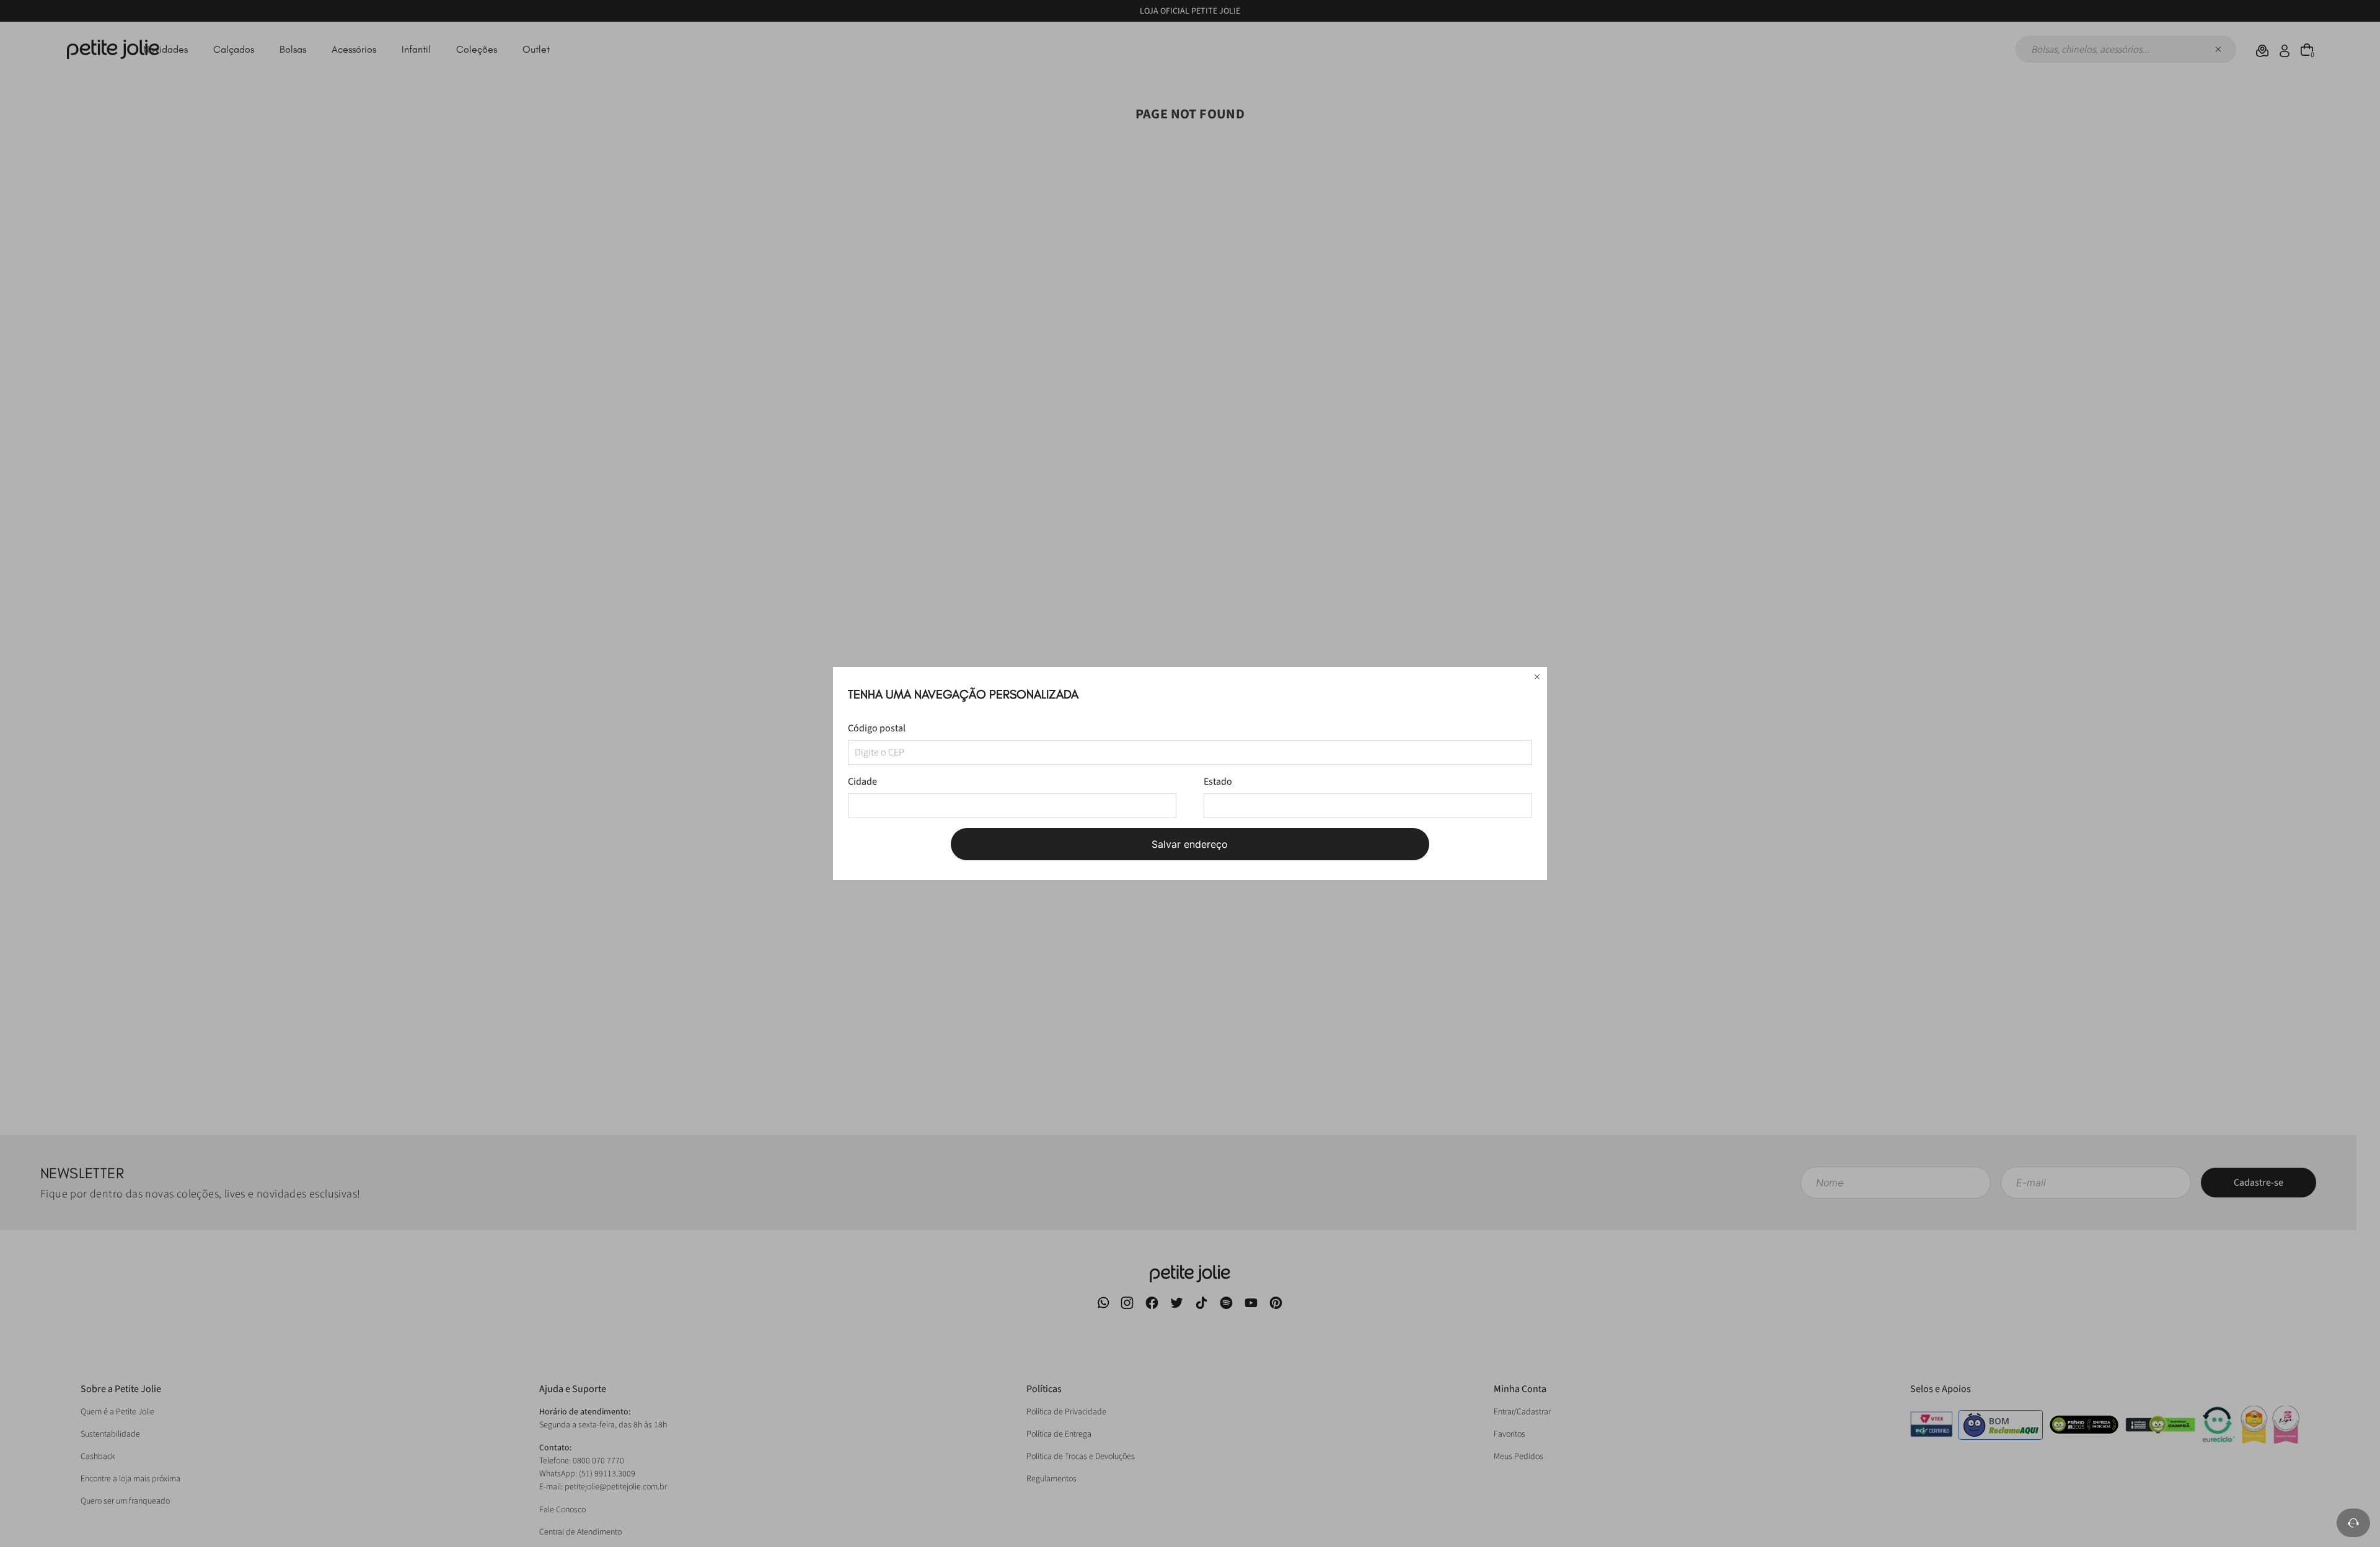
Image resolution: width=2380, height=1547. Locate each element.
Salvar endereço (1190, 844)
